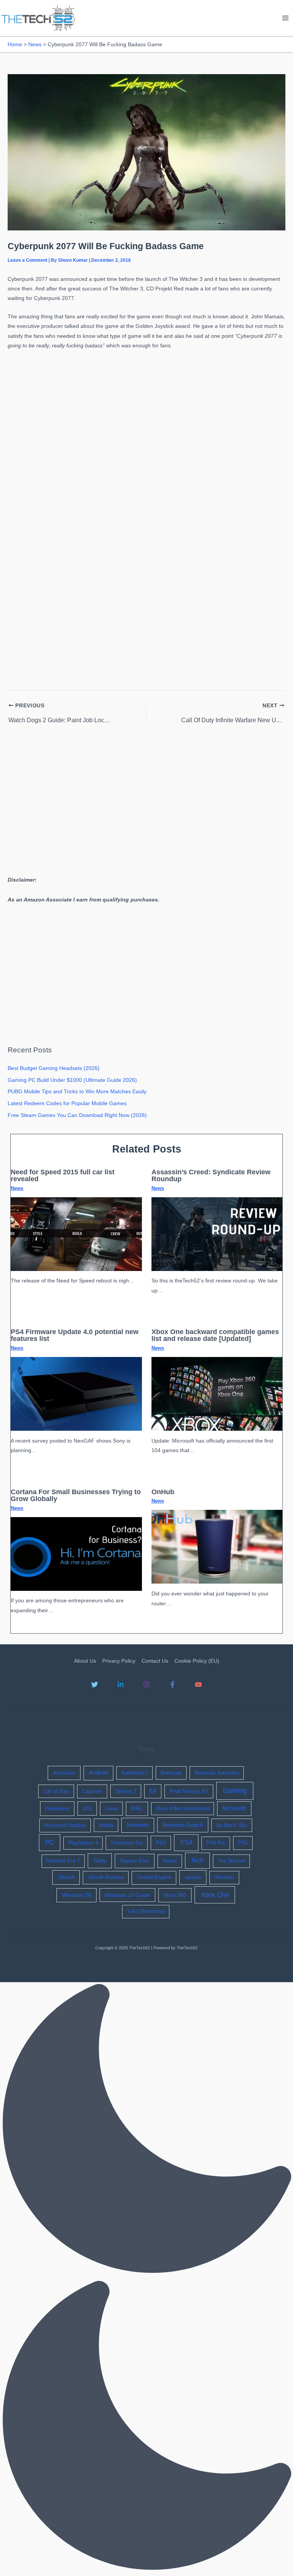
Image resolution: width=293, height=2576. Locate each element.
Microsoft (234, 1808)
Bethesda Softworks (217, 1773)
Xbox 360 (175, 1895)
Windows (224, 1877)
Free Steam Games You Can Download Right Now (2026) (77, 1115)
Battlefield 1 (134, 1773)
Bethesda (171, 1773)
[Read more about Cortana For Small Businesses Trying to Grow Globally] (76, 1554)
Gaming (235, 1791)
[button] (146, 2279)
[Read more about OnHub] (217, 1547)
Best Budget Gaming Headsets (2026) (54, 1068)
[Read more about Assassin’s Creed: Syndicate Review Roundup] (217, 1234)
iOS (87, 1808)
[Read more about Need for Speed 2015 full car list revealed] (76, 1234)
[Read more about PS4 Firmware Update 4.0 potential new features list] (76, 1393)
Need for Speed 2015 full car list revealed (63, 1175)
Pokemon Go (127, 1843)
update (193, 1877)
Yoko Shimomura (146, 1911)
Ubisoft (66, 1877)
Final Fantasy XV (189, 1791)
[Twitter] (95, 1684)
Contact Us (155, 1661)
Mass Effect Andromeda (183, 1808)
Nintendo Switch (183, 1825)
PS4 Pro (216, 1843)
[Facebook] (172, 1684)
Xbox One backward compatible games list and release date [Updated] (215, 1335)
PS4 (186, 1842)
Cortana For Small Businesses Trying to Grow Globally (76, 1495)
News (17, 1188)
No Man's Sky (232, 1825)
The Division (232, 1861)
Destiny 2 (126, 1791)
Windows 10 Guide (127, 1895)
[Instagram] (146, 1684)
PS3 (161, 1843)
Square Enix (134, 1861)
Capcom (92, 1791)
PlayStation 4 (83, 1843)
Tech (197, 1860)
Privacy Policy (119, 1661)
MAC (137, 1808)
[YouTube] (198, 1684)
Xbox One (215, 1895)
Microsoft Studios (65, 1825)
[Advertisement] (146, 407)
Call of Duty (56, 1791)
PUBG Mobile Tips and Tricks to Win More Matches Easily (77, 1092)
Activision (64, 1773)
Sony (100, 1861)
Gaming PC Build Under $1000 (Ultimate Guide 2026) (72, 1080)
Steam (170, 1861)
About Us (85, 1661)
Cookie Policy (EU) (197, 1661)
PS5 (243, 1843)
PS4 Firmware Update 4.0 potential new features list (75, 1335)
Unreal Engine (154, 1877)
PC (50, 1842)
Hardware (57, 1808)
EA (153, 1791)
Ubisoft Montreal (106, 1877)
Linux (111, 1808)
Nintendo (138, 1825)
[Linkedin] (121, 1684)
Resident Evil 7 (63, 1861)
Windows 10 (76, 1895)
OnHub (163, 1492)
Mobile (106, 1825)
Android (98, 1773)
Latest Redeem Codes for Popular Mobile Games (67, 1103)
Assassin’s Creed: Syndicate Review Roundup (211, 1175)
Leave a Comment (27, 260)
